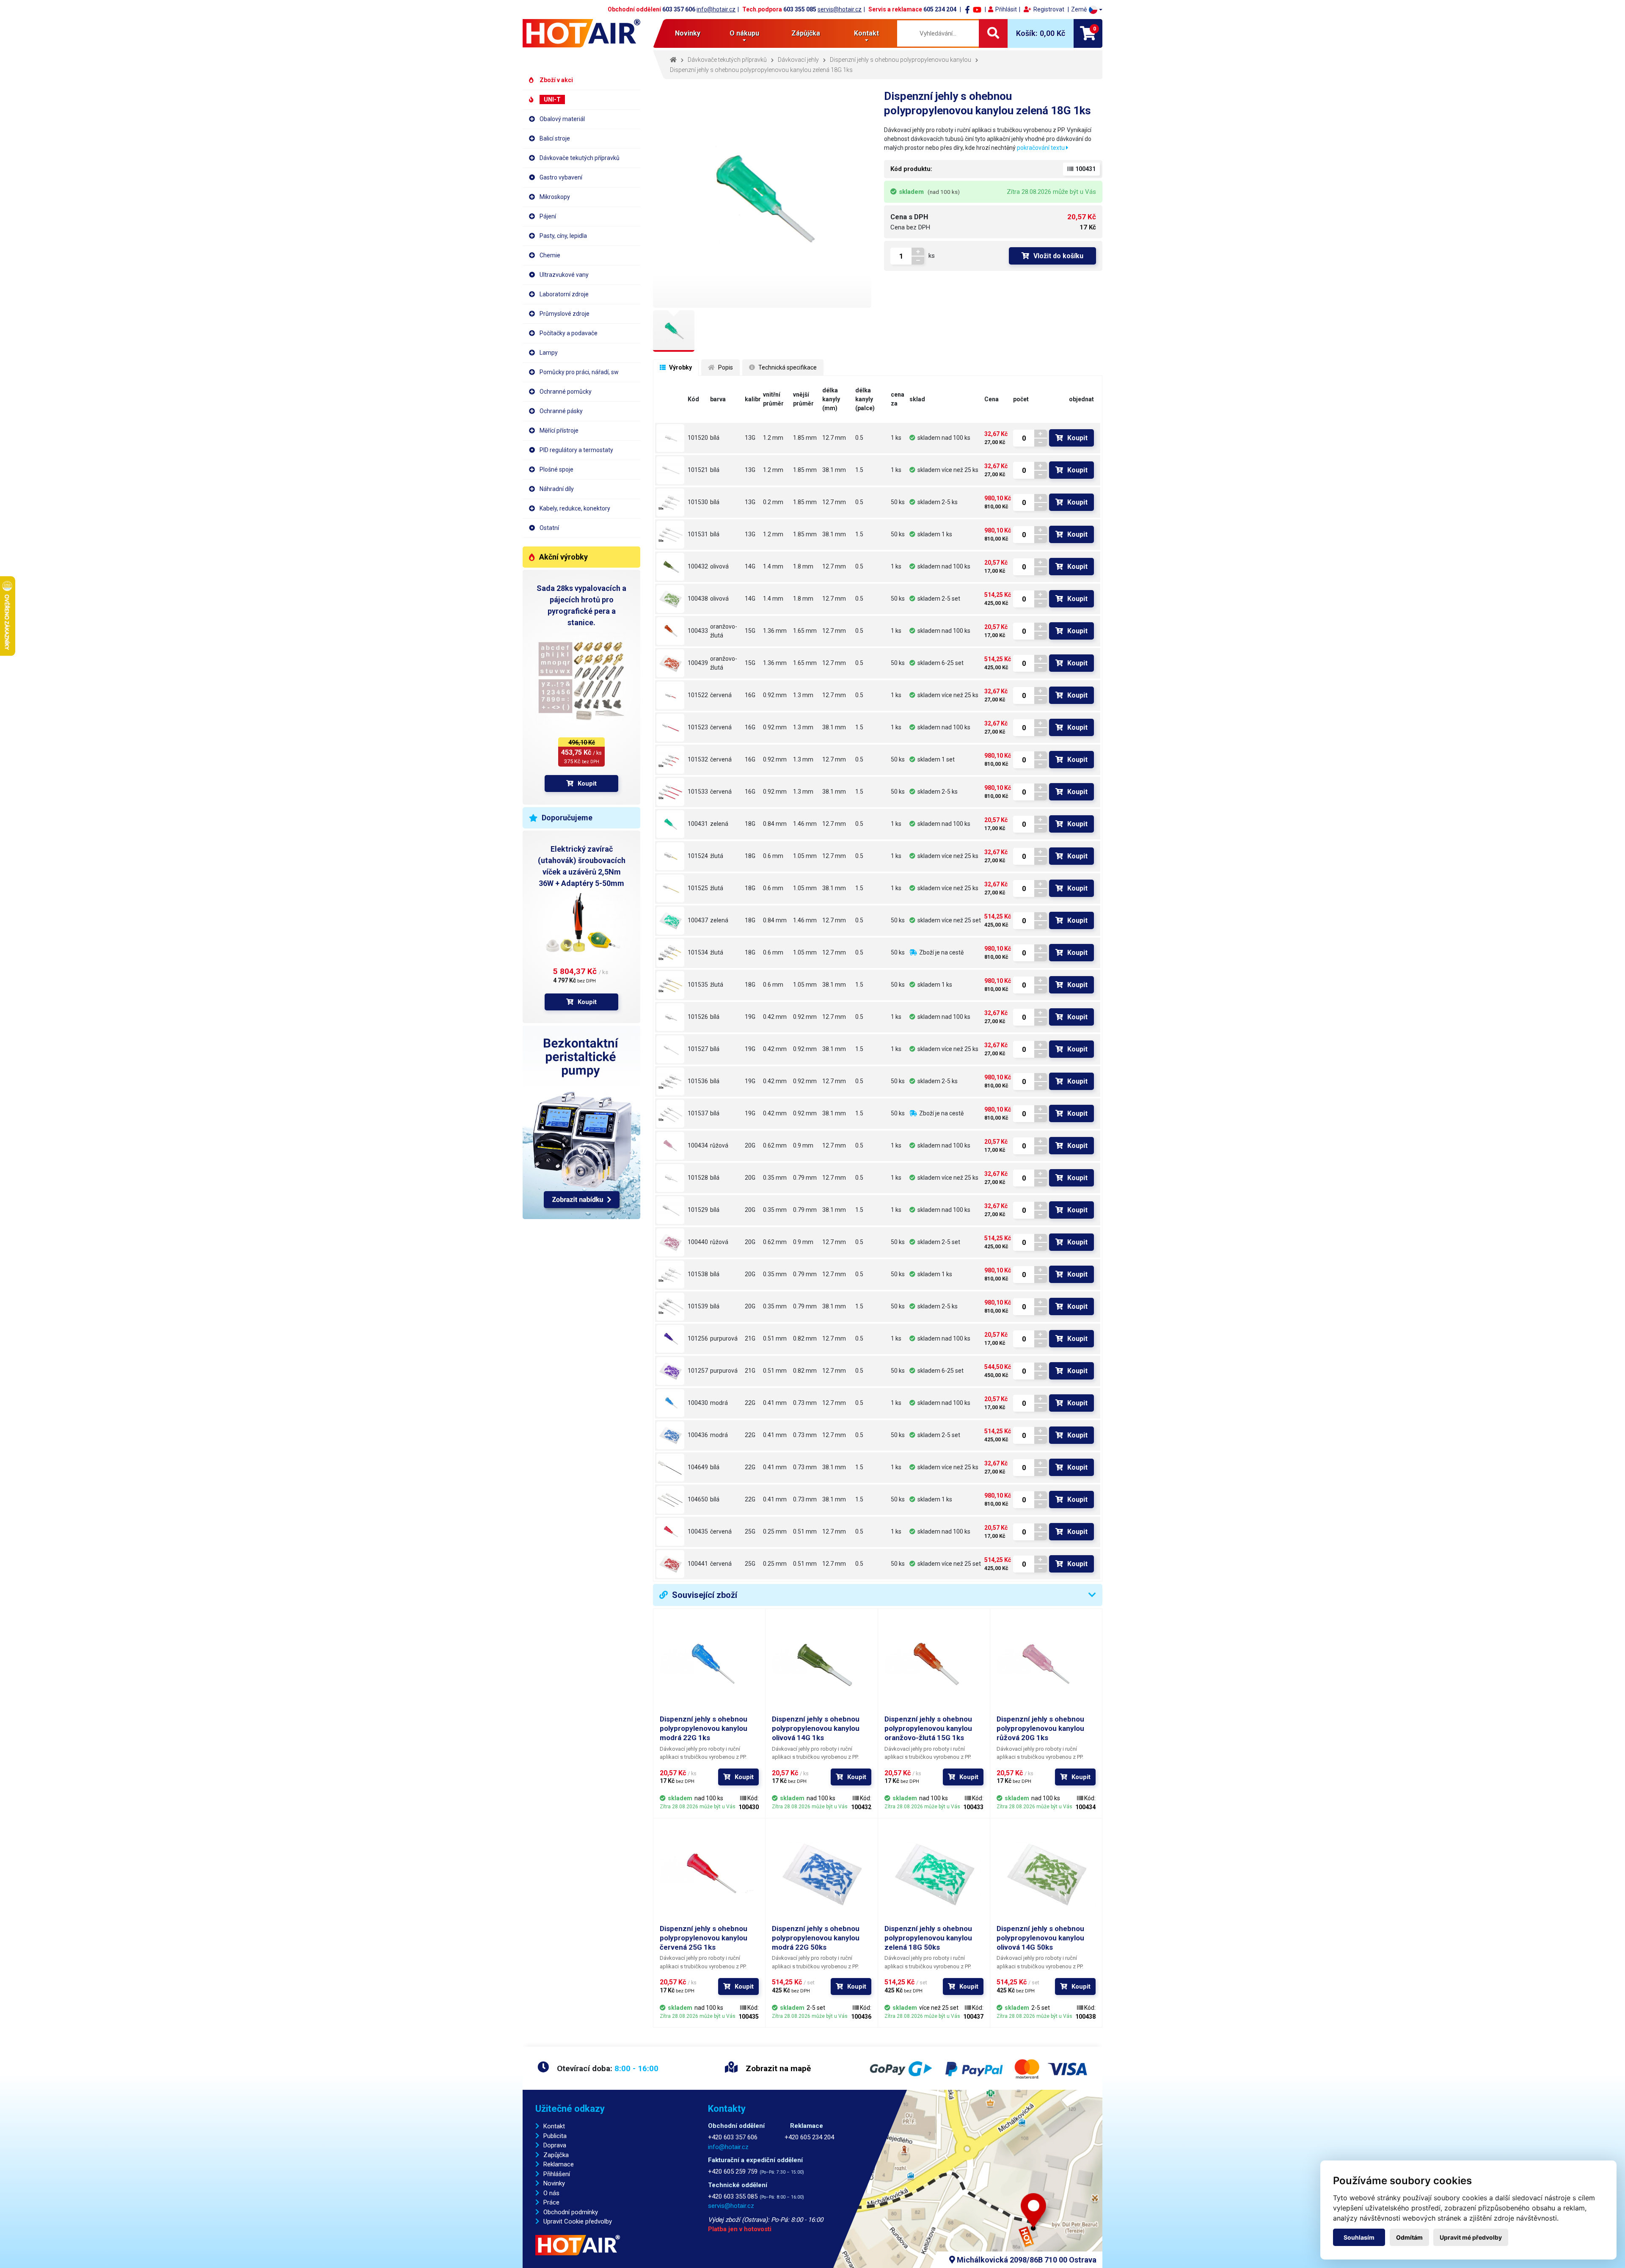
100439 (698, 663)
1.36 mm (775, 631)
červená (721, 695)
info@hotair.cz (716, 9)
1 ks (896, 438)
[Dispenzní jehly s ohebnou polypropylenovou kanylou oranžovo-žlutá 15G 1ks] (670, 631)
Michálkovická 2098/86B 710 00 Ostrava (1026, 2260)
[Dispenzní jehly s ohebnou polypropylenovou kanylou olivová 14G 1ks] (670, 567)
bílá (715, 438)
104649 (698, 1467)
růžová (719, 1145)
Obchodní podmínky (571, 2212)
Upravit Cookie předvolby (578, 2221)
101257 (698, 1371)
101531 (698, 534)
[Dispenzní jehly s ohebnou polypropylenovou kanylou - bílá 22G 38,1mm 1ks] (670, 1468)
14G (750, 566)
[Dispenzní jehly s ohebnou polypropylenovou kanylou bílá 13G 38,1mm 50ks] (670, 535)
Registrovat (1049, 9)
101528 (698, 1178)
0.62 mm (775, 1145)
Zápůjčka (806, 33)
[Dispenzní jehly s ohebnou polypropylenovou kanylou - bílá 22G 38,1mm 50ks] (670, 1500)
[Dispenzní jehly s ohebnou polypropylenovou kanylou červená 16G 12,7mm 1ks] (670, 695)
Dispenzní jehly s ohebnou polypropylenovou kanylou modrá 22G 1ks (704, 1728)
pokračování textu (1041, 148)
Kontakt (554, 2126)
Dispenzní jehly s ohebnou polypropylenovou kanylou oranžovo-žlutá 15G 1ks (928, 1728)
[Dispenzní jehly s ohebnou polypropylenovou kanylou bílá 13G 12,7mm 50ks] (670, 502)
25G (750, 1531)
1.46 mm (805, 824)
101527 (698, 1049)
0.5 (859, 438)
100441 (698, 1564)
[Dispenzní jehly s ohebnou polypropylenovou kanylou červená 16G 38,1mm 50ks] (670, 792)
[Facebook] (967, 9)
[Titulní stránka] (581, 33)
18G (750, 824)
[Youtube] (977, 9)
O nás (551, 2193)
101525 (698, 888)
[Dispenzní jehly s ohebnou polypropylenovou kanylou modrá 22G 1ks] (670, 1403)
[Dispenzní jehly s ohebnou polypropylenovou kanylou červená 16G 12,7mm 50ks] (670, 760)
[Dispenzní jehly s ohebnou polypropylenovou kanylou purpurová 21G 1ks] (670, 1339)
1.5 (859, 470)
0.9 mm (803, 1145)
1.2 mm (773, 438)
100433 (698, 631)
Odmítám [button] (1409, 2237)
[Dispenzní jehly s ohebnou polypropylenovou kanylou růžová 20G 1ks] (670, 1146)
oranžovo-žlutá (724, 631)
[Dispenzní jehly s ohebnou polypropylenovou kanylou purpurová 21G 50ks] (670, 1371)
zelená (719, 824)
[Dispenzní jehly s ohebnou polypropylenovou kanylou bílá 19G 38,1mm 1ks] (670, 1049)
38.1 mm (834, 470)
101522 (698, 695)
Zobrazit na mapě (777, 2068)
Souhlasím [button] (1359, 2237)
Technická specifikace (787, 367)
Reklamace (559, 2164)
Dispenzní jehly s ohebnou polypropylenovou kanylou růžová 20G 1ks (1040, 1728)
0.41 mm (775, 1403)
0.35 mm (775, 1178)
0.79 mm (805, 1178)
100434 (698, 1145)
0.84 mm (775, 824)
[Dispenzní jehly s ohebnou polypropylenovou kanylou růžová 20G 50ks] (670, 1242)
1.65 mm (805, 631)
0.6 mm (773, 856)
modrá (719, 1403)
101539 (698, 1306)
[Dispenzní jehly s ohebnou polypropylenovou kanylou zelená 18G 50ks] (670, 921)
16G (750, 695)
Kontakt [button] (866, 33)
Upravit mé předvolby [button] (1471, 2237)
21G (750, 1338)
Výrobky (680, 367)
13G (750, 438)
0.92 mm (775, 695)
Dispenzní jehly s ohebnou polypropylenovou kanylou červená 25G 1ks (704, 1938)
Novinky (688, 33)
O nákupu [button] (744, 33)
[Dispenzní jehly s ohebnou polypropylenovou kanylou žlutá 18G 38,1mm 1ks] (670, 888)
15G (750, 631)
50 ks (898, 502)
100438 (698, 599)
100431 (698, 824)
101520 (698, 438)
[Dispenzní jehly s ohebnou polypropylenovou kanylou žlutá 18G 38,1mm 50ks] (670, 985)
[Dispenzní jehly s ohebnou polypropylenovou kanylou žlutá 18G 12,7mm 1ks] (670, 856)
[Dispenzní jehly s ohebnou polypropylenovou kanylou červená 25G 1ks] (670, 1532)
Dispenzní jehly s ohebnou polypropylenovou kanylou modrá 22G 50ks (816, 1938)
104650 (698, 1499)
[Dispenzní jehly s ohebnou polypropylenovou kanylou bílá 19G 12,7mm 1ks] (670, 1017)
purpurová (724, 1338)
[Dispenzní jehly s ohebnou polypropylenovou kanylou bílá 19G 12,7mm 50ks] (670, 1082)
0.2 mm (773, 502)
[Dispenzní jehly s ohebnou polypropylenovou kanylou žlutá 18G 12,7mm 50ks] (670, 953)
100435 (698, 1531)
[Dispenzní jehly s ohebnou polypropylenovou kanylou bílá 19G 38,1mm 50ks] (670, 1114)
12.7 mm (834, 438)
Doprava (555, 2145)
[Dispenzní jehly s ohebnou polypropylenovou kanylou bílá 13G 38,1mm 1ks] (670, 470)
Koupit (587, 784)
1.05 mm (805, 856)
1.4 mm (773, 566)
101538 (698, 1274)
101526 (698, 1017)
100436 (698, 1435)
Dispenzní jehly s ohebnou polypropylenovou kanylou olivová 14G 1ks (816, 1728)
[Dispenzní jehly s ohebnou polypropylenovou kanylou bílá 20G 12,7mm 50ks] (670, 1275)
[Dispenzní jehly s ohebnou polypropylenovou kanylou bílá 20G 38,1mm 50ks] (670, 1307)
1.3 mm (803, 695)
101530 (698, 502)
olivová (719, 566)
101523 (698, 727)
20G (750, 1145)
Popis (725, 367)
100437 (698, 920)
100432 (698, 566)
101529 (698, 1210)
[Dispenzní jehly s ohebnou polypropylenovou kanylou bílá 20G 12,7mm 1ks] (670, 1178)
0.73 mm (805, 1403)
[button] (1087, 10)
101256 (698, 1338)
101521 (698, 470)
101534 (698, 952)
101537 (698, 1113)
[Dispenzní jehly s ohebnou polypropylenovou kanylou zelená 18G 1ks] (670, 824)
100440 (698, 1242)
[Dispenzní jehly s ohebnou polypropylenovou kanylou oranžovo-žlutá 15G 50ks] (670, 663)
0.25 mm (775, 1531)
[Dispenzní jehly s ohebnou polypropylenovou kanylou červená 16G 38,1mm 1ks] (670, 728)
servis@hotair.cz (840, 9)
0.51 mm (775, 1338)
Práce (551, 2202)
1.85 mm (805, 438)
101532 (698, 759)
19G (750, 1017)
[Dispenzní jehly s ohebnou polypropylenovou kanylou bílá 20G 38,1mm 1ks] (670, 1210)
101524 (698, 856)
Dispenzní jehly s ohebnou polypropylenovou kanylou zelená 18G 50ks (928, 1938)
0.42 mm (775, 1017)
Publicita (555, 2136)
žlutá (717, 856)
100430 (698, 1403)
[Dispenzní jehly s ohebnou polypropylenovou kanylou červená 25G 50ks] (670, 1564)
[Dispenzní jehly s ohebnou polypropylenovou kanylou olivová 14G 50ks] (670, 599)
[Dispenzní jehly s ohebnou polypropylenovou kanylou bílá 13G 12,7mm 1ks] (670, 438)
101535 (698, 985)
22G (750, 1403)
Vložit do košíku (1058, 256)
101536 (698, 1081)
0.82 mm (805, 1338)
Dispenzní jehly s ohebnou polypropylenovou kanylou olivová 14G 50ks (1040, 1938)
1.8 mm (803, 566)
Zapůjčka (556, 2155)
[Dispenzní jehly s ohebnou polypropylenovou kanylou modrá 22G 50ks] (670, 1435)
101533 (698, 792)
